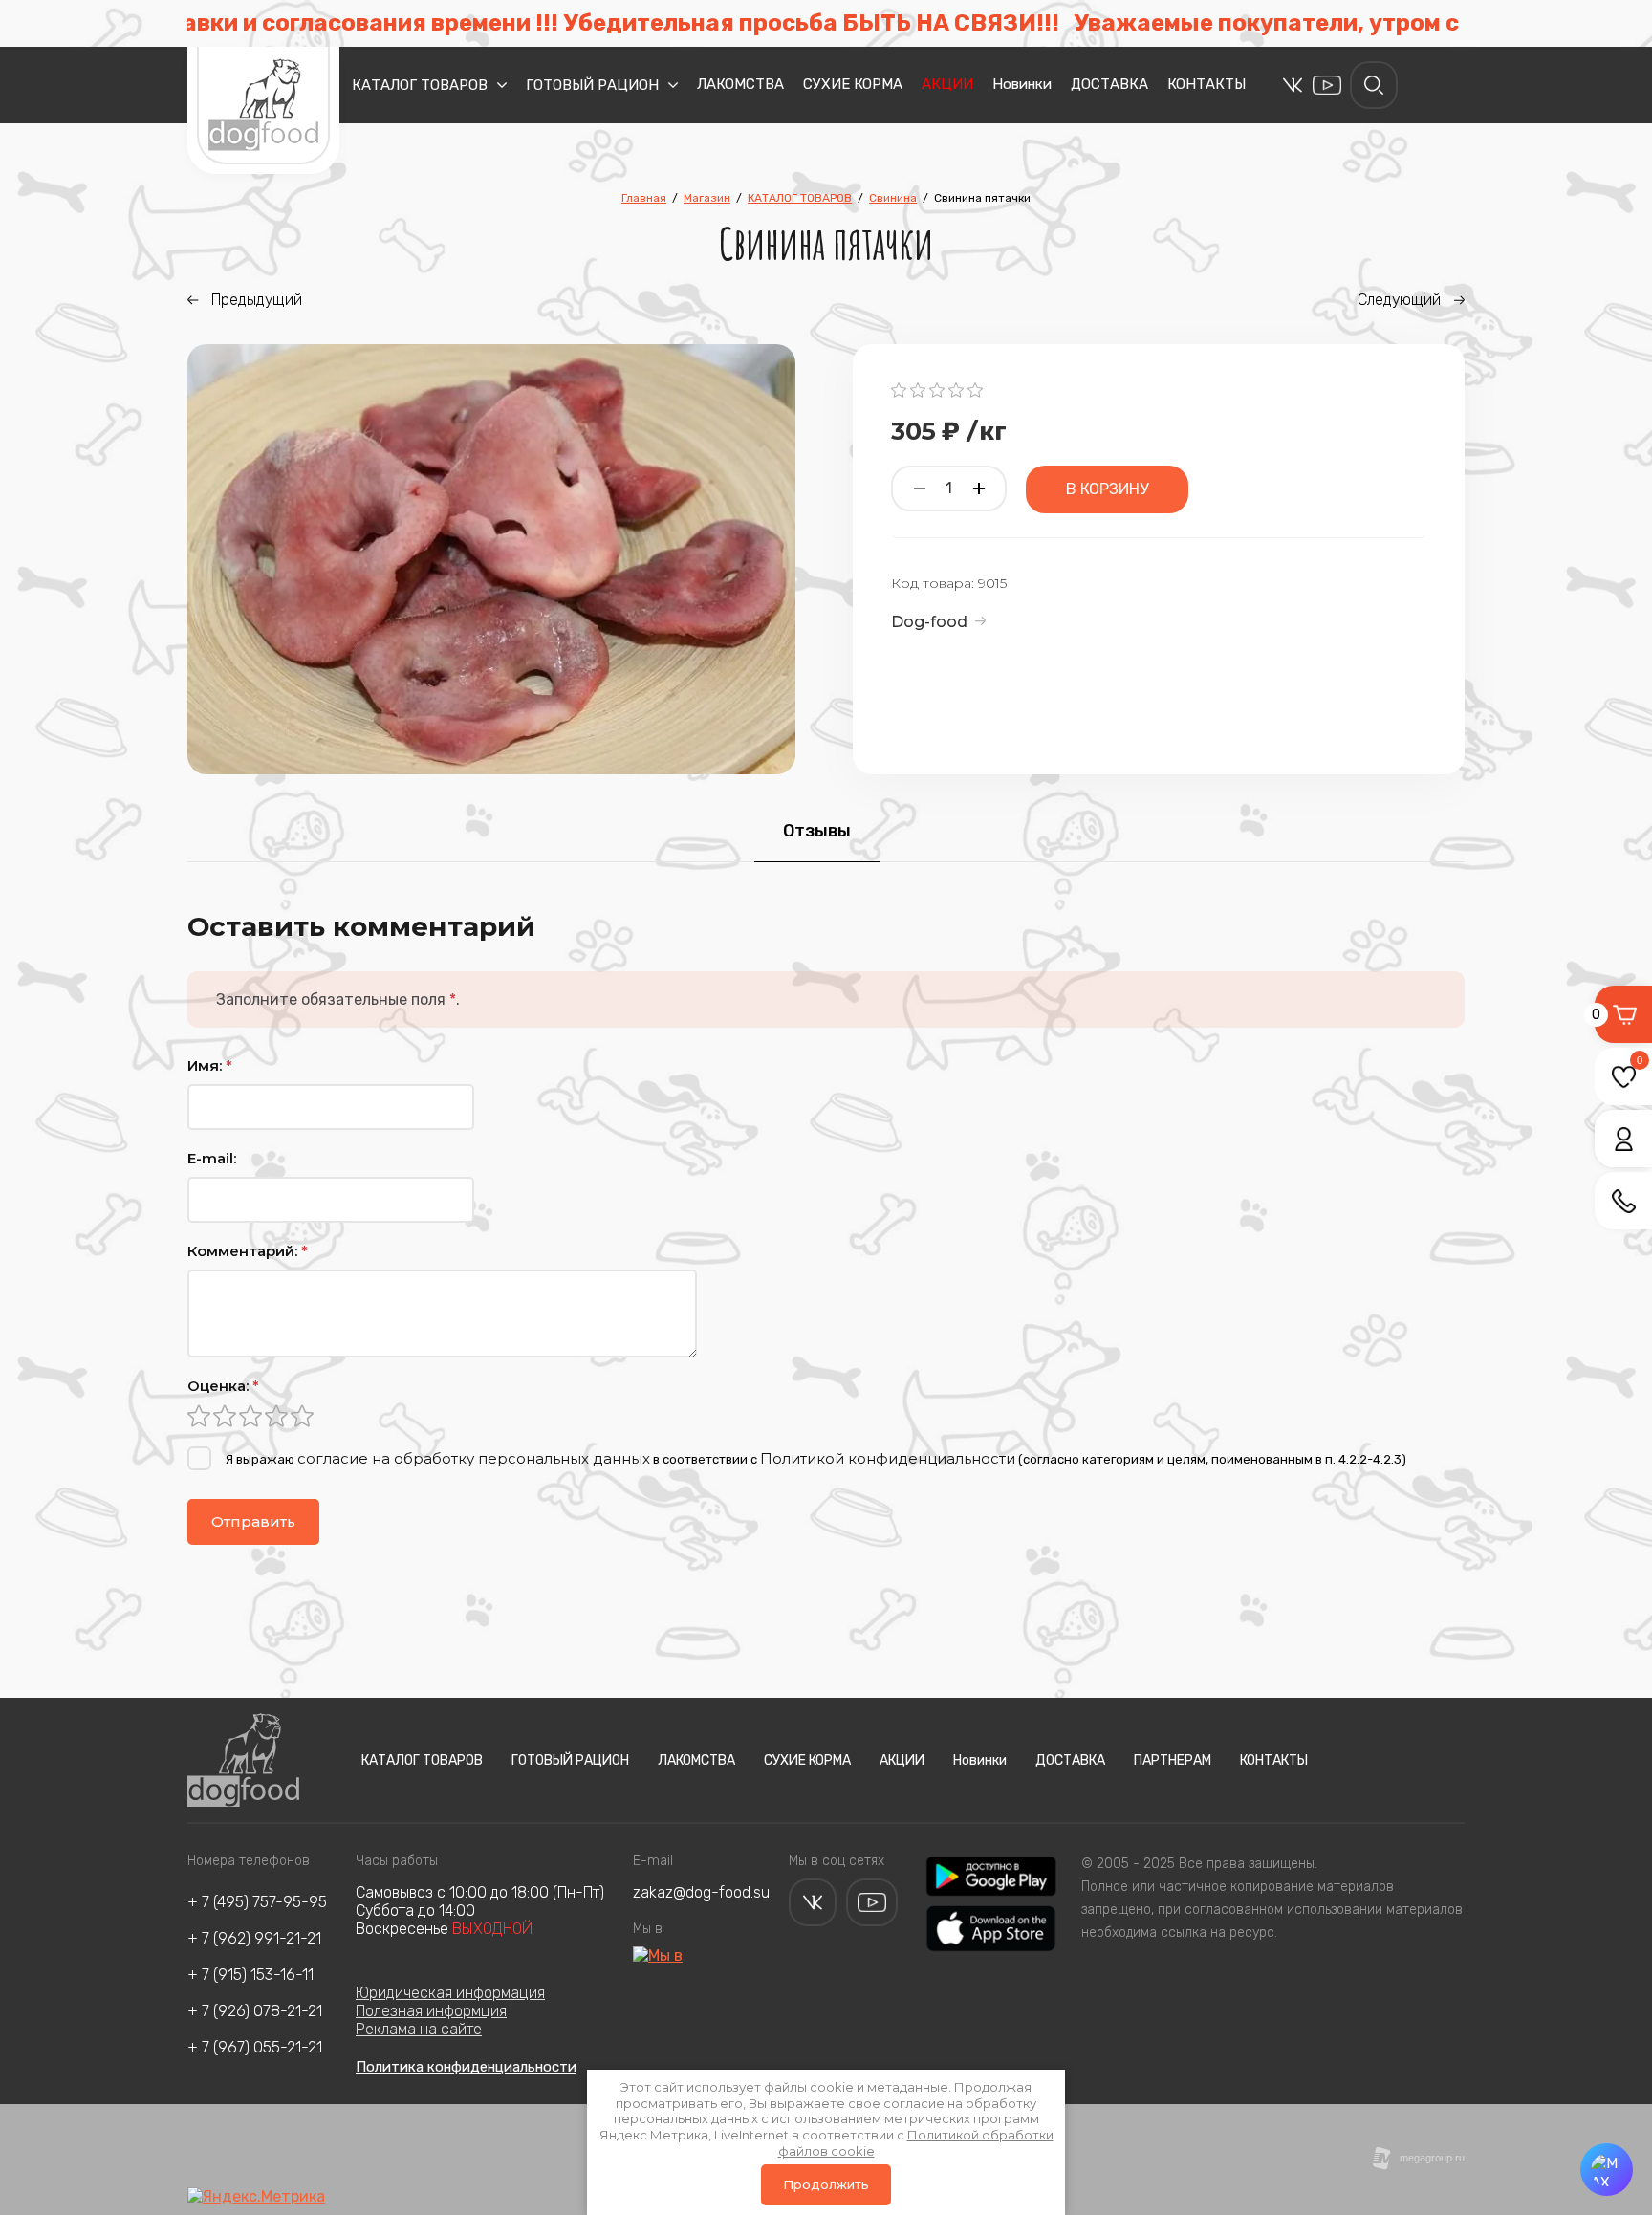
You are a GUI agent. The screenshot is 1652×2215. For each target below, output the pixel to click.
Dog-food (929, 622)
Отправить (253, 1521)
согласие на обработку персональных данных (474, 1458)
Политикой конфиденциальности (888, 1458)
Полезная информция (431, 2011)
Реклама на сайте (419, 2029)
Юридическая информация (450, 1993)
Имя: (210, 1065)
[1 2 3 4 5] (826, 1416)
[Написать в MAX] (1607, 2170)
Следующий (1399, 300)
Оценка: (223, 1386)
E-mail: (212, 1158)
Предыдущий (257, 300)
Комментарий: (248, 1251)
